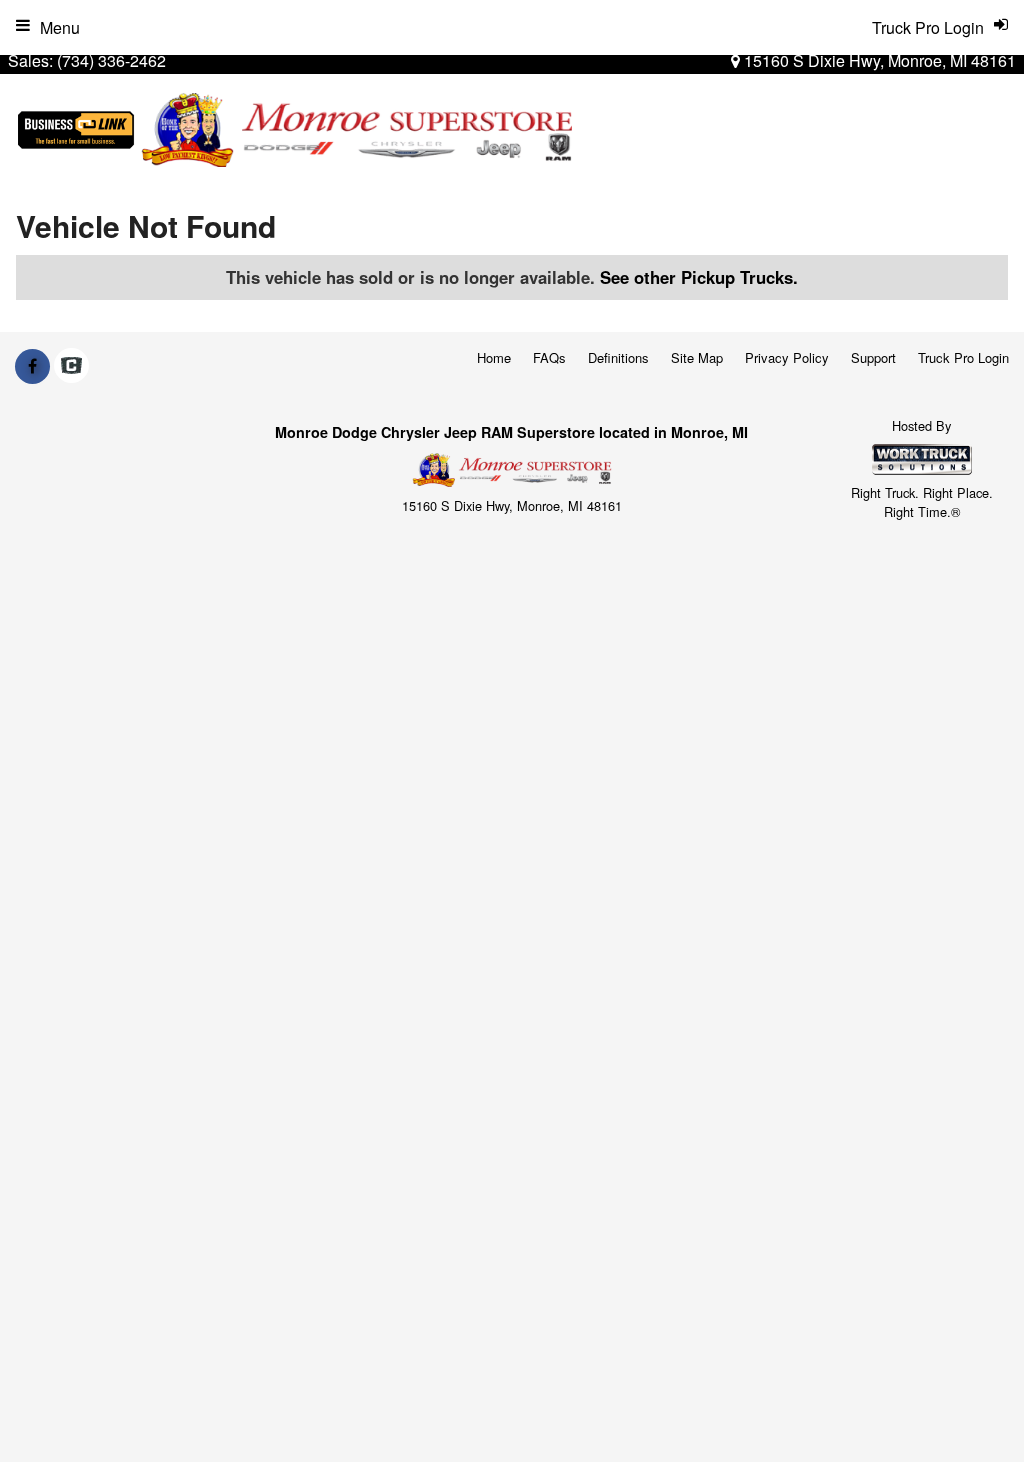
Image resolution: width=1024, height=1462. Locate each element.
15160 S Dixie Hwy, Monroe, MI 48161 (878, 60)
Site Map (697, 357)
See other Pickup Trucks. (699, 277)
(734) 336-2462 (111, 60)
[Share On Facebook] (32, 366)
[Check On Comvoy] (71, 366)
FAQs (549, 357)
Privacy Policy (787, 357)
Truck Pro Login (963, 357)
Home (494, 357)
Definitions (618, 357)
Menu (60, 27)
